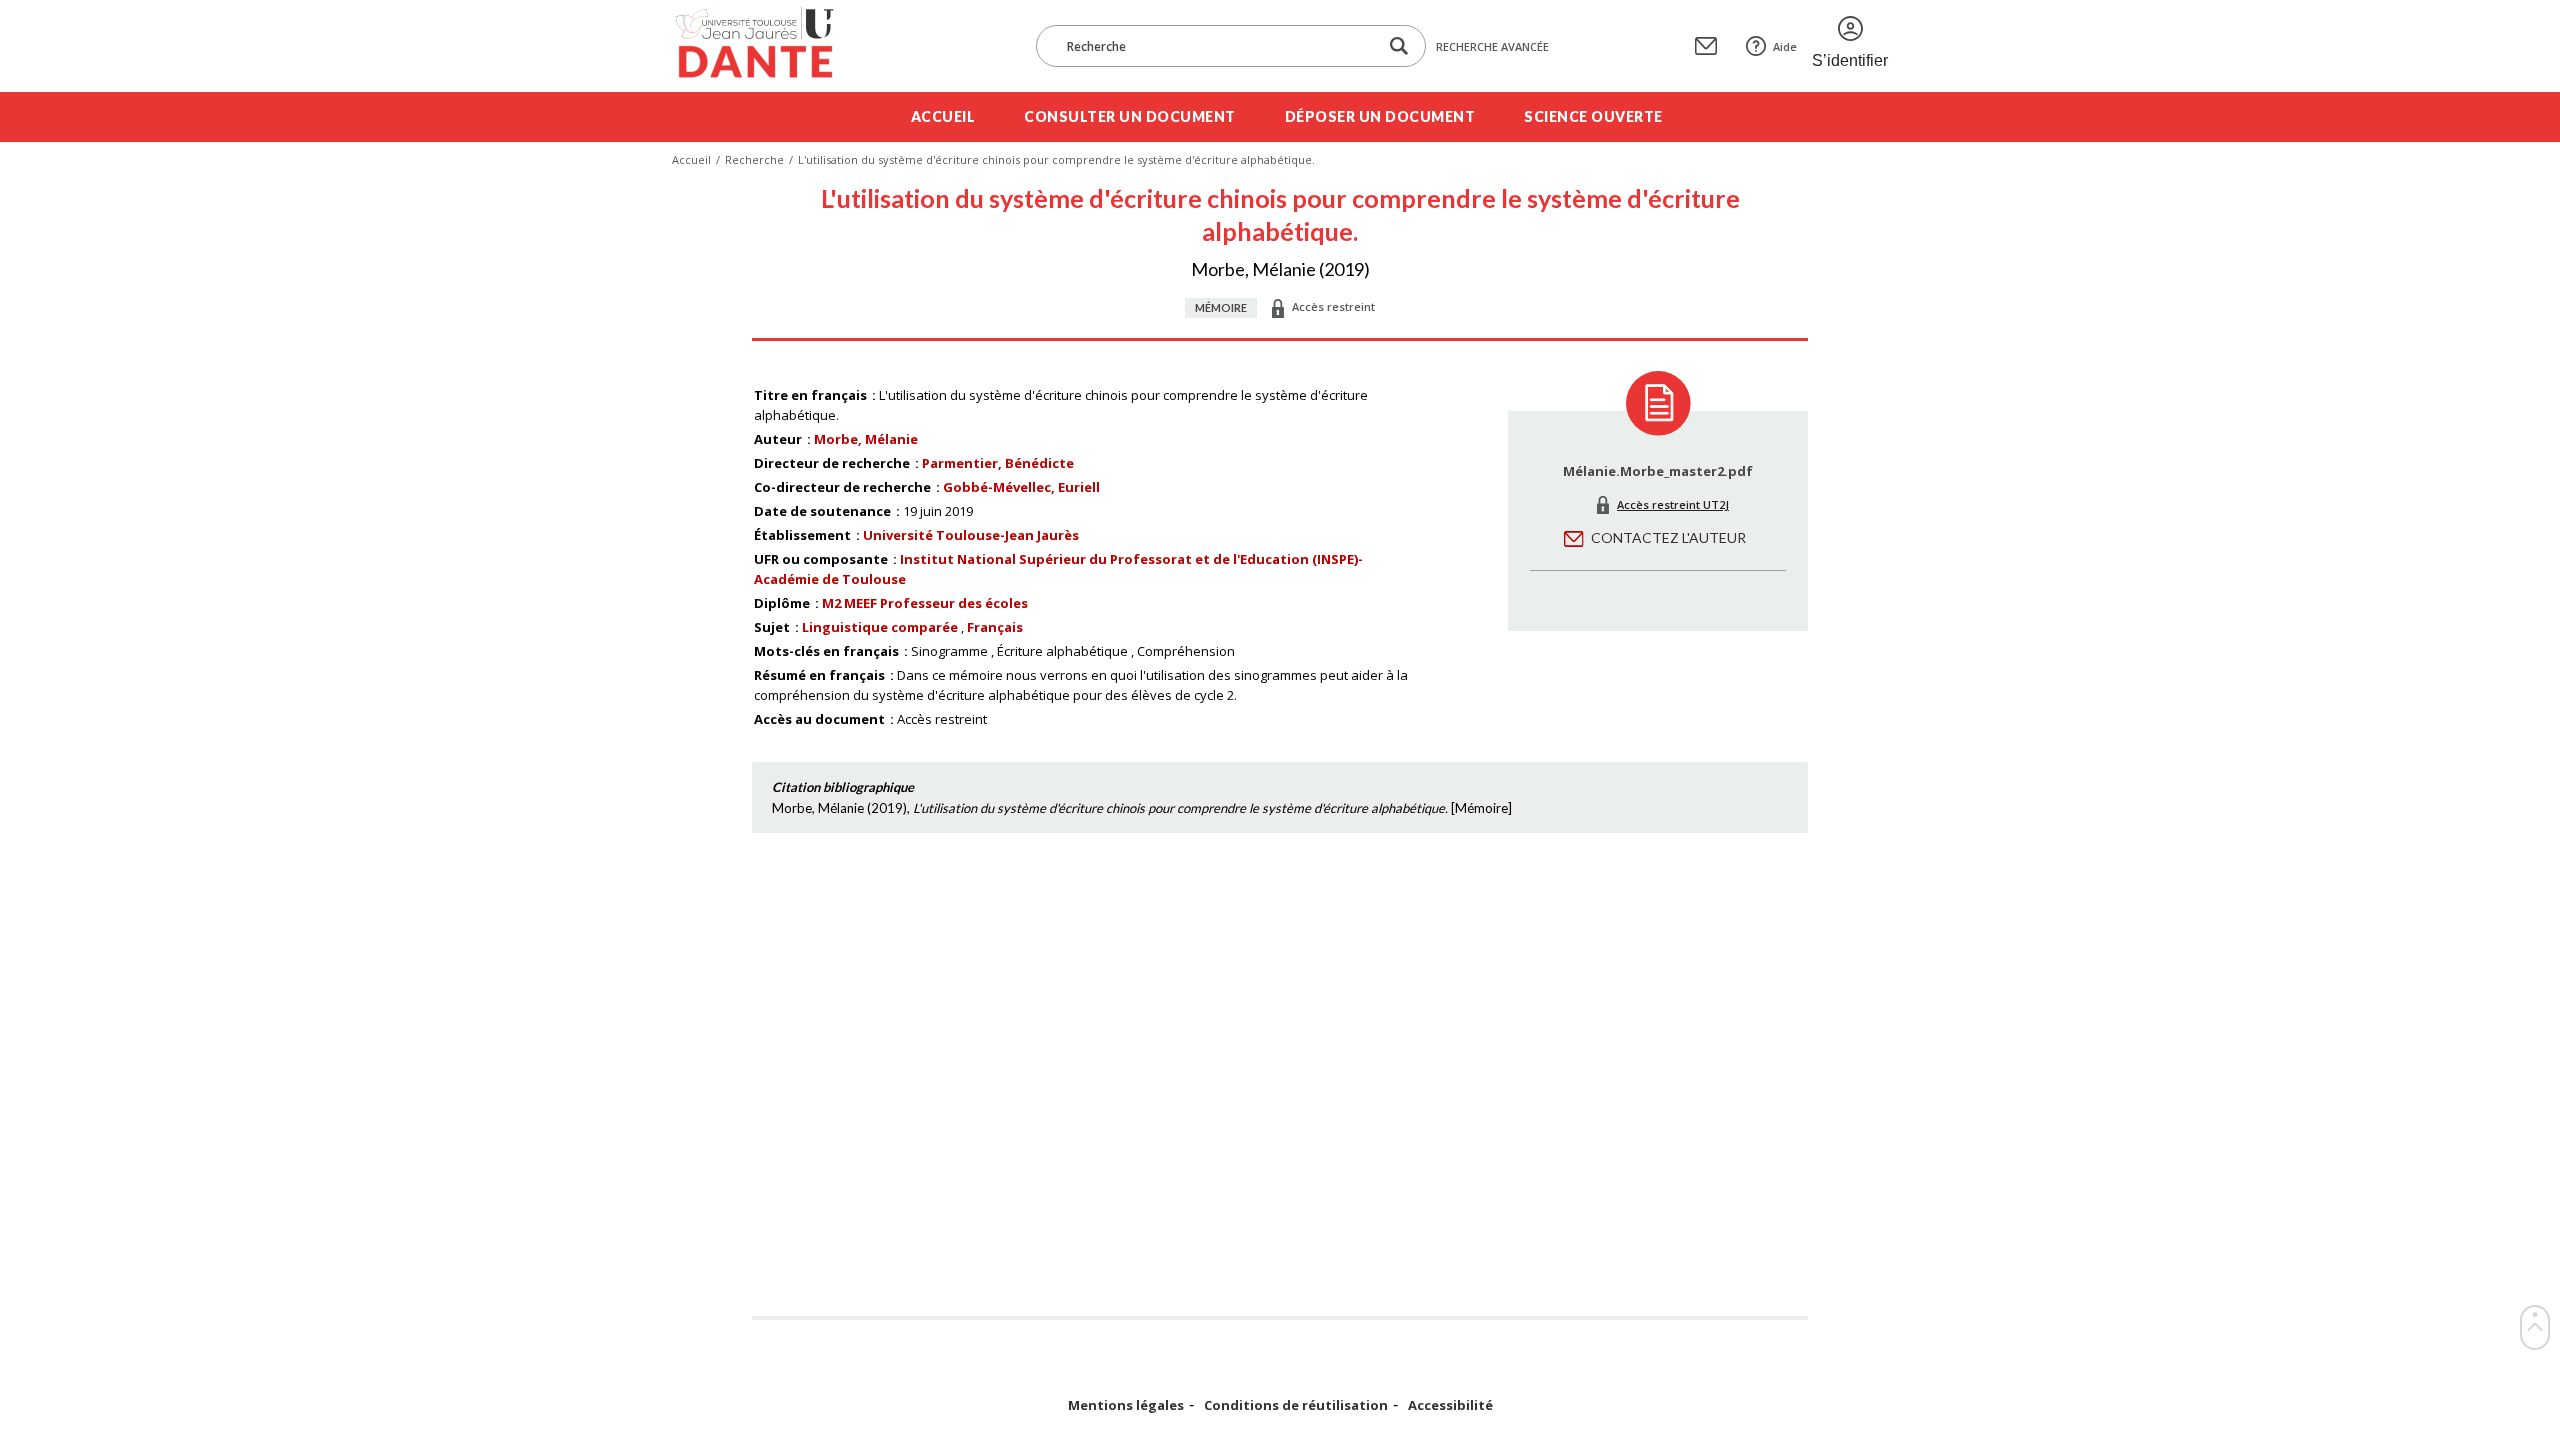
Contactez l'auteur (1668, 537)
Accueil (943, 116)
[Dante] (767, 46)
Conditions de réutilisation (1296, 1405)
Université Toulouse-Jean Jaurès (971, 535)
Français (995, 627)
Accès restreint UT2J (1673, 504)
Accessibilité (1450, 1405)
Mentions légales (1126, 1405)
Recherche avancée (1492, 46)
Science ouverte (1593, 116)
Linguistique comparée (880, 627)
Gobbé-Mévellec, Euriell (1021, 487)
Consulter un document (1130, 116)
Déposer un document (1380, 116)
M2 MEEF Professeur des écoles (925, 603)
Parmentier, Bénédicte (998, 463)
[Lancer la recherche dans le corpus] (1399, 46)
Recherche (754, 159)
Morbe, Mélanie (866, 439)
